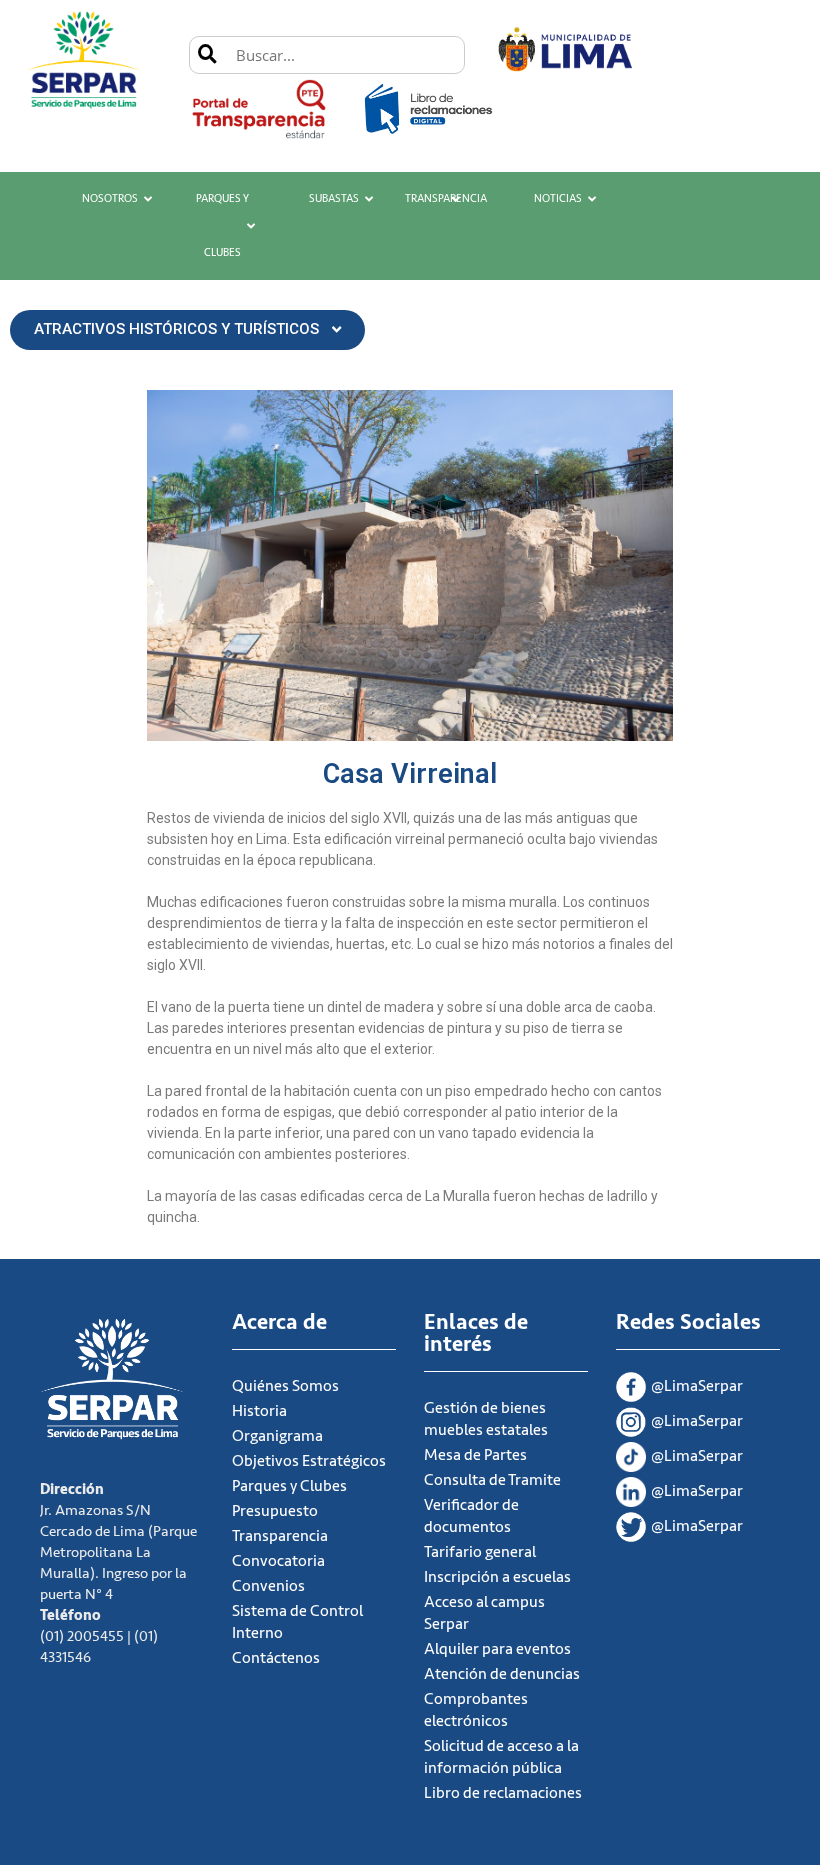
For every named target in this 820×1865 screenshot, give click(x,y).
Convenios (268, 1586)
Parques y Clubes (222, 225)
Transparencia (446, 198)
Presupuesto (275, 1511)
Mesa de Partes (475, 1455)
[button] (187, 330)
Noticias (558, 198)
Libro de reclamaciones (503, 1793)
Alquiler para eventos (497, 1649)
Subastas (334, 198)
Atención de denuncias (502, 1674)
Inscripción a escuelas (497, 1577)
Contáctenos (276, 1658)
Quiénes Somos (285, 1386)
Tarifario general (480, 1552)
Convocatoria (278, 1561)
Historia (259, 1411)
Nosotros (110, 198)
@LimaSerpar (697, 1386)
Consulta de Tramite (492, 1480)
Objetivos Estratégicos (309, 1461)
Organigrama (277, 1436)
